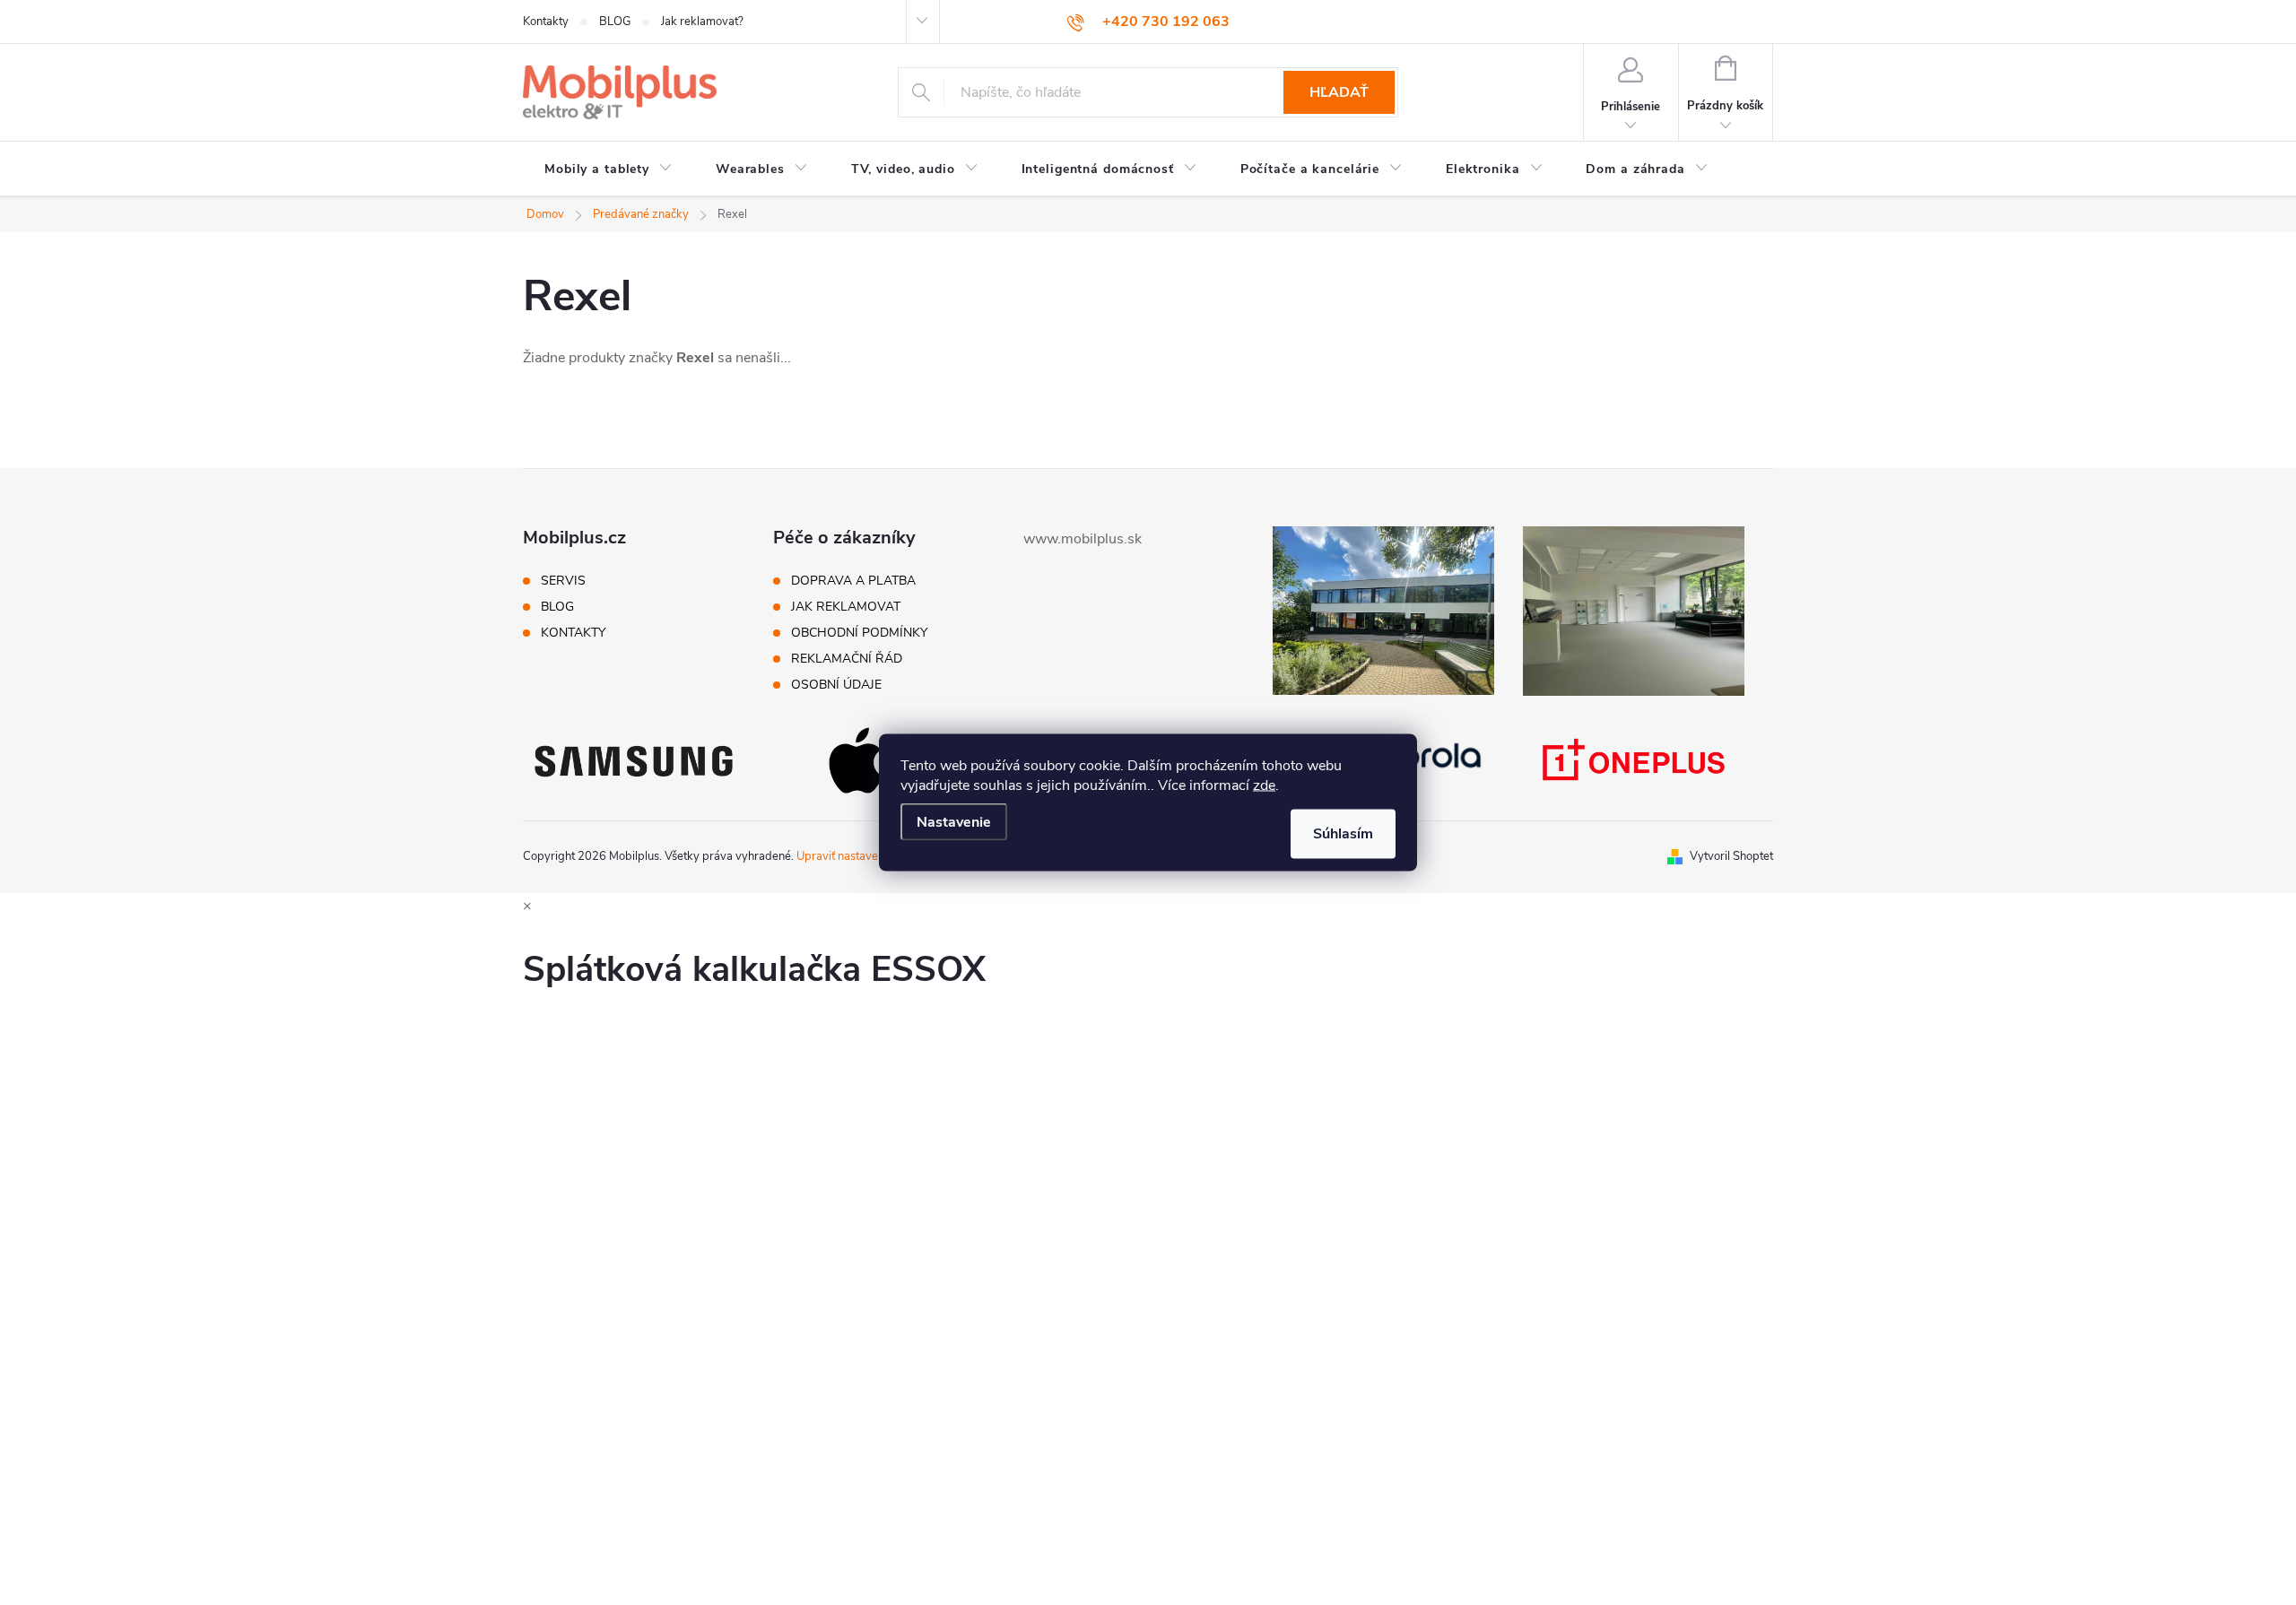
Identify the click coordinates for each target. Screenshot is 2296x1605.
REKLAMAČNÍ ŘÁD (847, 659)
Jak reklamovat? (702, 22)
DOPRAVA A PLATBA (853, 581)
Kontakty (546, 22)
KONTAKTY (573, 633)
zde (1264, 785)
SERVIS (563, 581)
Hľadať (1339, 92)
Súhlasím (1343, 834)
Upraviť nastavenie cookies (865, 856)
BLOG (615, 22)
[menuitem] (609, 169)
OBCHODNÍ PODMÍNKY (859, 633)
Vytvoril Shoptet (1731, 856)
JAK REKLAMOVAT (846, 607)
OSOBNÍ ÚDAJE (836, 685)
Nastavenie (954, 822)
